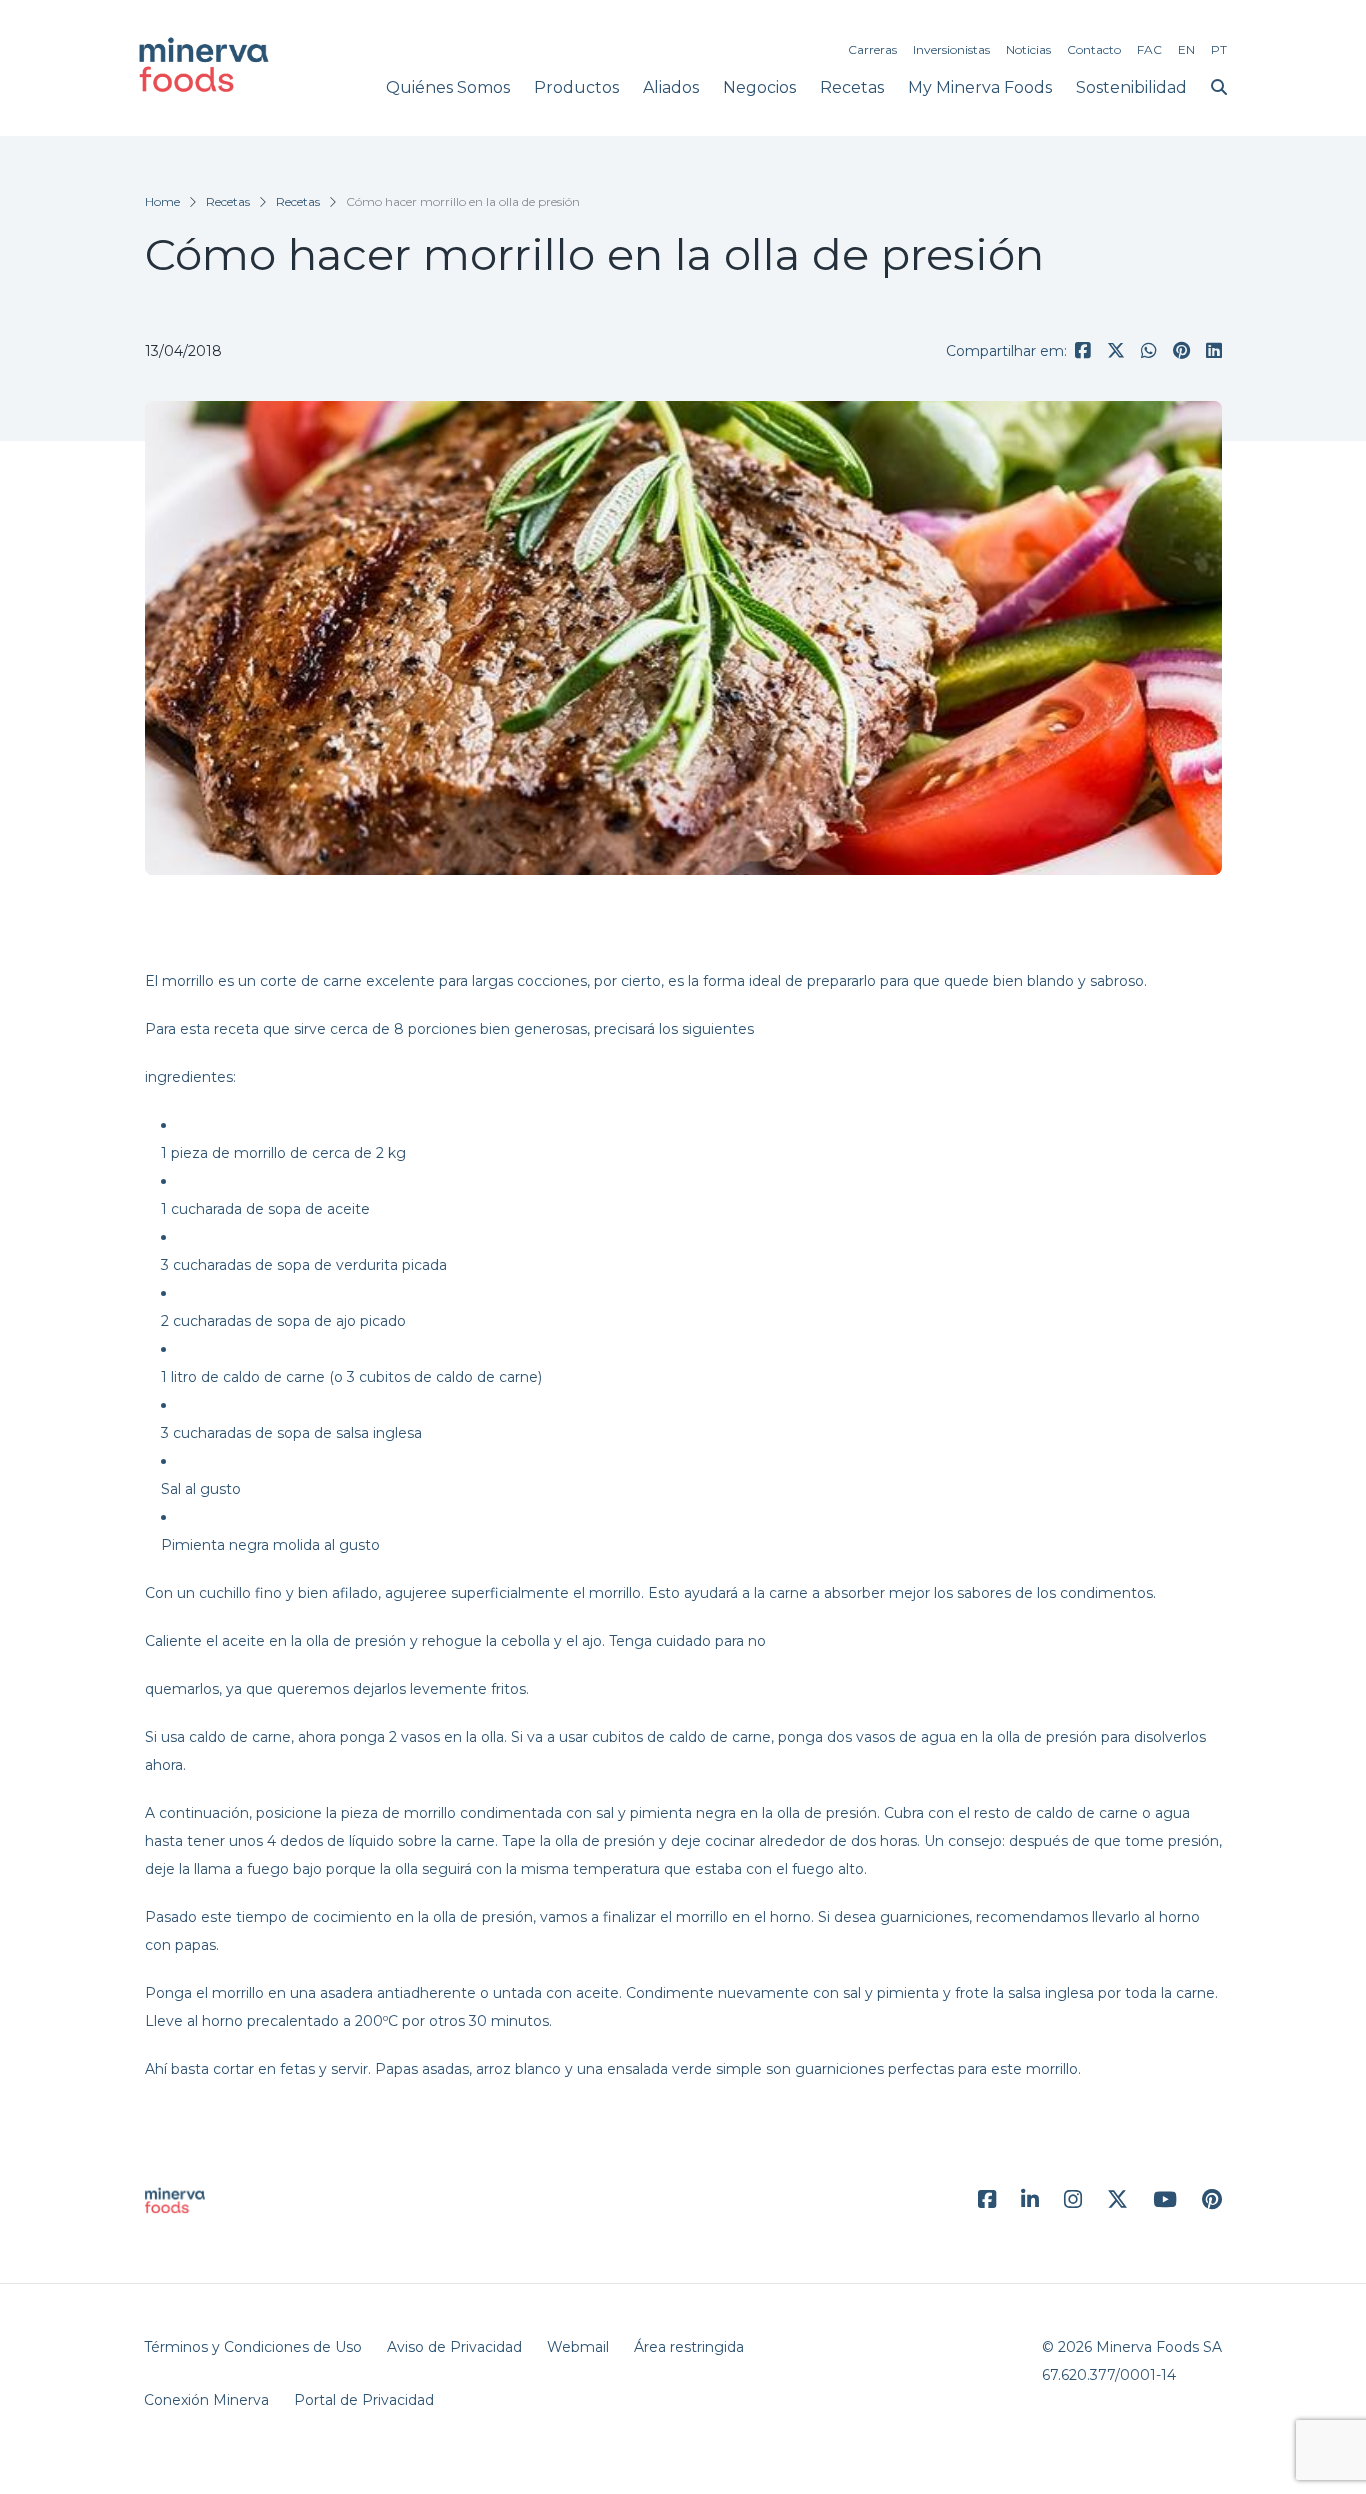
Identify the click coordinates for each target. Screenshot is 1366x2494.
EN (1186, 49)
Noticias (1028, 49)
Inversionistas (951, 49)
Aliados (671, 87)
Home (162, 201)
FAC (1149, 49)
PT (1219, 49)
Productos (576, 87)
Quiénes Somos (448, 87)
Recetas (852, 87)
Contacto (1094, 49)
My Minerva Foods (980, 87)
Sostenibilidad (1131, 87)
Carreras (872, 49)
